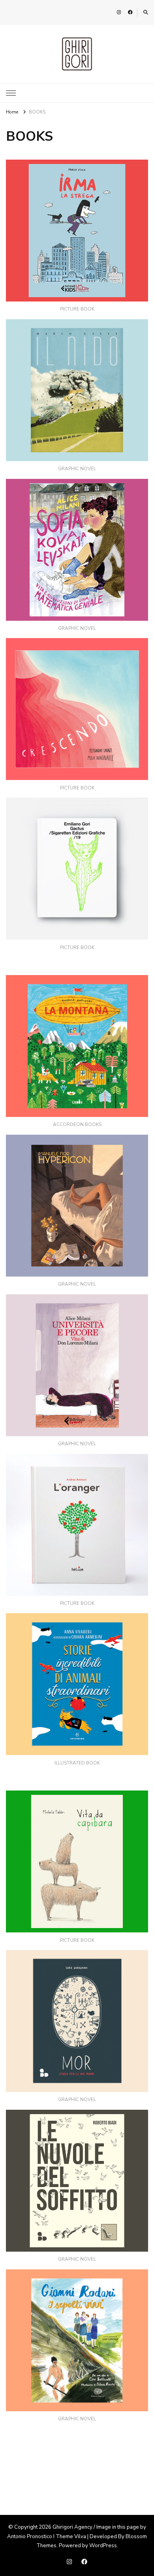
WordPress (103, 2546)
